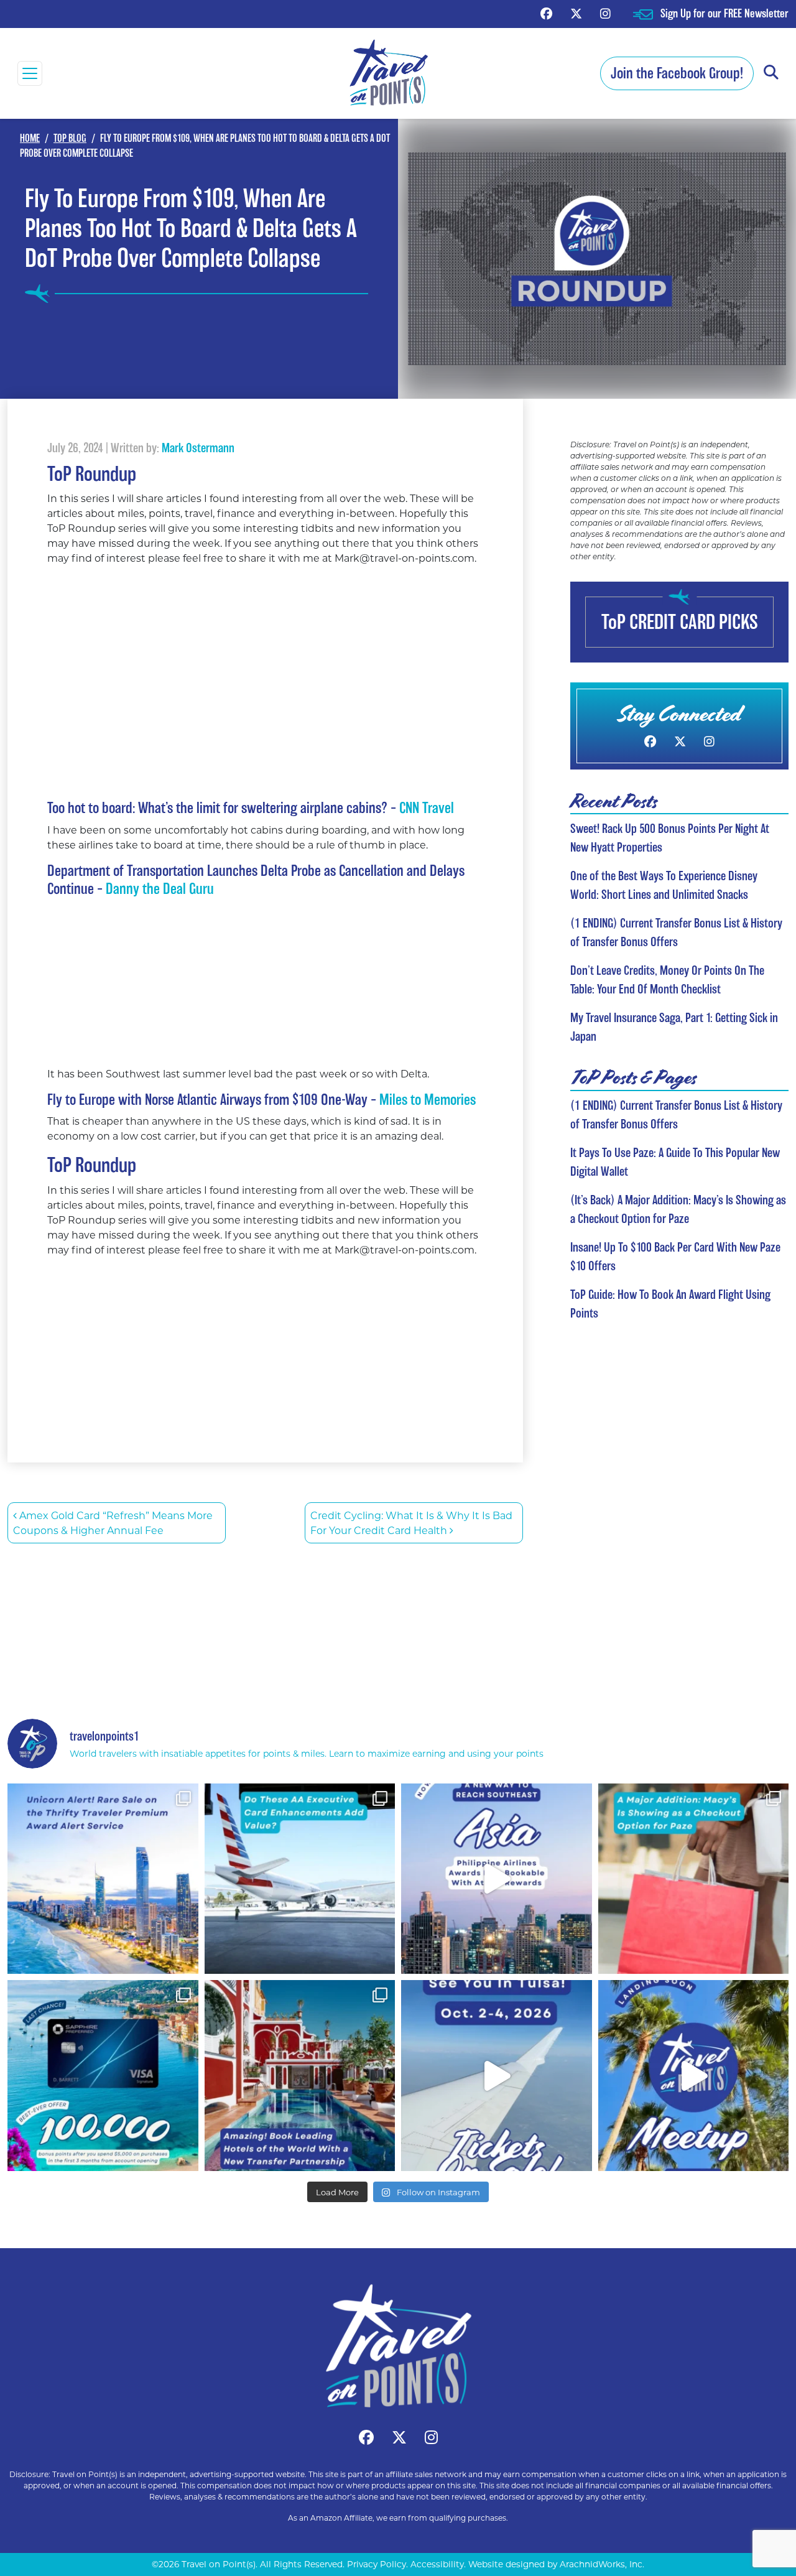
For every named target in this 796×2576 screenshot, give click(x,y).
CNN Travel (427, 808)
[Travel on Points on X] (576, 13)
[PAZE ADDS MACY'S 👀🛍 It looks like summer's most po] (694, 1879)
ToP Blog (70, 138)
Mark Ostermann (198, 448)
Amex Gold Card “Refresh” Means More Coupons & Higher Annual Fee (113, 1523)
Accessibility (437, 2564)
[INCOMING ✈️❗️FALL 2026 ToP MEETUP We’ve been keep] (694, 2076)
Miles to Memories (428, 1100)
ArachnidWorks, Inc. (602, 2564)
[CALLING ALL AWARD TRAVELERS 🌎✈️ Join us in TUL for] (497, 2076)
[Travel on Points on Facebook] (546, 13)
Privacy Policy (377, 2564)
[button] (771, 73)
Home (30, 138)
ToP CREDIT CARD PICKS (680, 622)
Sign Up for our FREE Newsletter (724, 13)
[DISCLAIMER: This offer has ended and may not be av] (103, 2076)
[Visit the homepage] (398, 2346)
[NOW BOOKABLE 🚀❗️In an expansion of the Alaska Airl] (497, 1879)
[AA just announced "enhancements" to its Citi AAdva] (300, 1879)
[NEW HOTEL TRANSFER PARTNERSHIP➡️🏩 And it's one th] (300, 2076)
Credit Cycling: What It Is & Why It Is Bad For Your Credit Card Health (411, 1523)
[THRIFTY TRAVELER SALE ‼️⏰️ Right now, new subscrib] (103, 1879)
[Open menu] (30, 73)
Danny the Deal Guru (160, 889)
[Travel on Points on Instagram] (605, 13)
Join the (677, 73)
